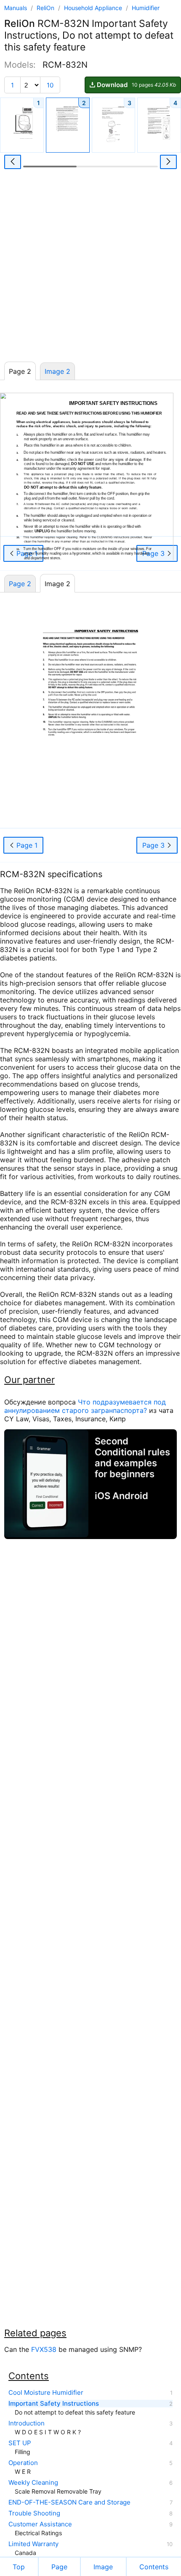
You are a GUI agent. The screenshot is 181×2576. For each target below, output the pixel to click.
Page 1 (26, 845)
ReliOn (46, 8)
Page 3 (154, 845)
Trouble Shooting (34, 2513)
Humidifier (146, 8)
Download (136, 85)
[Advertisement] (90, 268)
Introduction (27, 2423)
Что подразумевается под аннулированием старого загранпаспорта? (85, 1406)
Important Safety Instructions (54, 2404)
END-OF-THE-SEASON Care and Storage (69, 2502)
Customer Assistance (40, 2524)
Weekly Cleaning (33, 2483)
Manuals (16, 8)
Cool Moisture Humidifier (46, 2393)
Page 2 (20, 584)
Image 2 (57, 371)
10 (50, 85)
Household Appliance (94, 8)
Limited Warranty (33, 2544)
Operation (23, 2463)
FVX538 (44, 2349)
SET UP (20, 2443)
